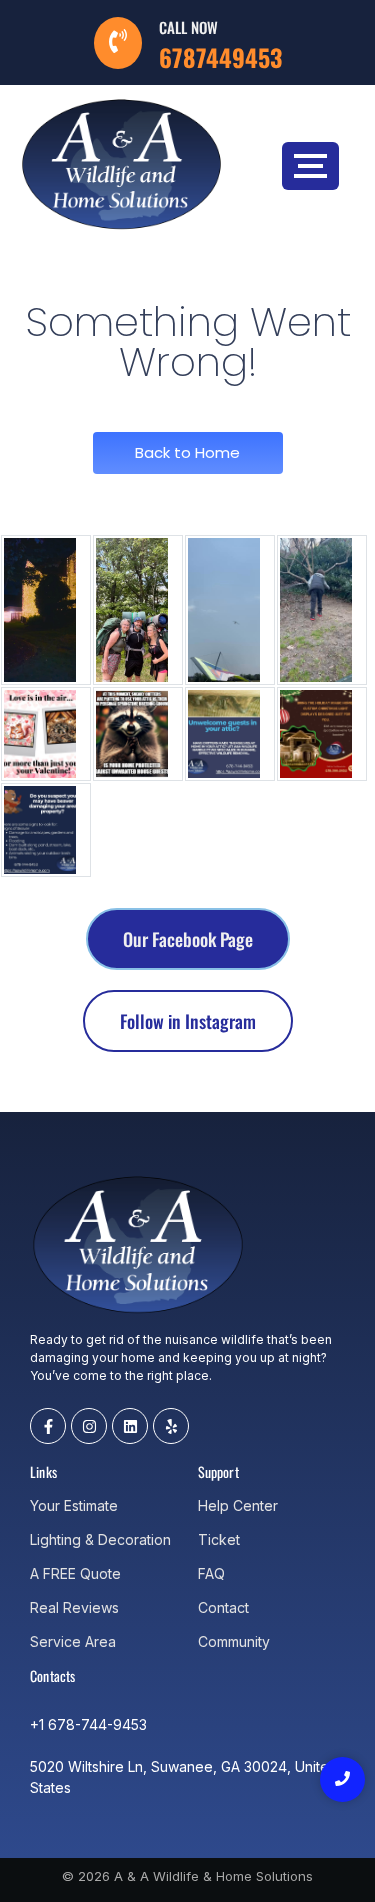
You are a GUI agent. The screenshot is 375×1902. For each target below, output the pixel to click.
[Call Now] (118, 43)
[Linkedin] (130, 1426)
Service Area (73, 1641)
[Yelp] (171, 1426)
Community (234, 1641)
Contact (223, 1607)
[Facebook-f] (48, 1426)
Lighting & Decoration (100, 1539)
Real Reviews (74, 1607)
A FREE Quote (75, 1573)
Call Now (188, 27)
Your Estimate (74, 1505)
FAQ (211, 1573)
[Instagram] (89, 1426)
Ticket (219, 1539)
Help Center (238, 1505)
